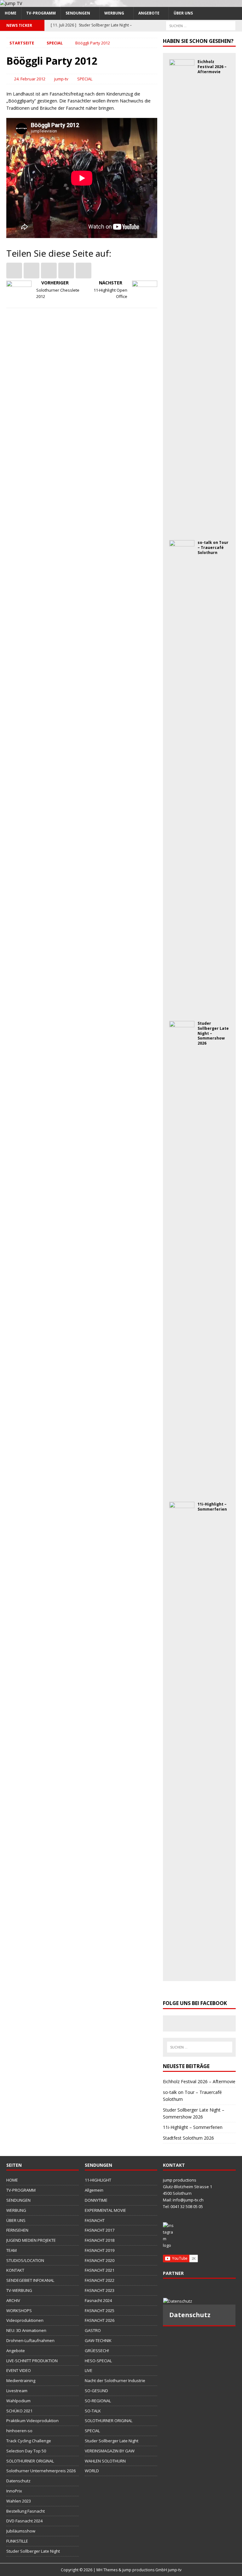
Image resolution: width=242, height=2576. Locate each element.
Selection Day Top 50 (26, 2451)
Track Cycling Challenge (29, 2441)
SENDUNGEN (78, 13)
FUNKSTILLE (17, 2541)
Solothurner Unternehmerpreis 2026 (41, 2471)
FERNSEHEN (17, 2230)
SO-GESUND (96, 2391)
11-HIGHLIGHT (98, 2180)
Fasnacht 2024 (98, 2300)
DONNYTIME (96, 2200)
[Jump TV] (11, 3)
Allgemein (94, 2190)
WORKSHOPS (19, 2311)
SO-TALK (93, 2411)
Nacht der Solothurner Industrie (115, 2381)
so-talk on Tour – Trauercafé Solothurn (213, 547)
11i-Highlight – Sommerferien (212, 1507)
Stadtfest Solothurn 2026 (188, 2138)
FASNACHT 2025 (100, 2311)
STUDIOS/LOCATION (25, 2260)
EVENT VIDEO (19, 2370)
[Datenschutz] (199, 2301)
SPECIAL (85, 79)
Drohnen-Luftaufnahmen (30, 2340)
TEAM (12, 2250)
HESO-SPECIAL (98, 2361)
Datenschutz (18, 2481)
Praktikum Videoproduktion (32, 2421)
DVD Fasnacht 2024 (24, 2521)
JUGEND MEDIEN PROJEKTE (31, 2240)
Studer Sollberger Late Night (33, 2551)
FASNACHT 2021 (100, 2270)
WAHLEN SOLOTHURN (105, 2461)
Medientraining (21, 2381)
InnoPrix (14, 2491)
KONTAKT (15, 2270)
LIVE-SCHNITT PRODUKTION (32, 2361)
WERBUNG (114, 13)
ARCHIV (13, 2300)
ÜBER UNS (183, 13)
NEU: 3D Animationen (26, 2330)
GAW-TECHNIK (98, 2340)
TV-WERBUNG (19, 2290)
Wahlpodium (18, 2401)
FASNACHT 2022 (100, 2280)
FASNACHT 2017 (100, 2230)
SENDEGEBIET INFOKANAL (30, 2280)
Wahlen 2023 (19, 2501)
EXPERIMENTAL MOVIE (105, 2210)
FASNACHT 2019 (100, 2250)
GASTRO (93, 2330)
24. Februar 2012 (30, 79)
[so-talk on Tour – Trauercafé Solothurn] (182, 1009)
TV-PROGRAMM (41, 13)
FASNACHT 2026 (100, 2320)
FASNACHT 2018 (100, 2240)
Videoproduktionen (25, 2320)
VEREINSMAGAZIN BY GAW (110, 2451)
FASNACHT (95, 2220)
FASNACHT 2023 (100, 2290)
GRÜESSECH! (97, 2351)
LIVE (89, 2370)
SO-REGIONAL (98, 2401)
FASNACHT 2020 (100, 2260)
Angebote (149, 13)
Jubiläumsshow (21, 2531)
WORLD (92, 2471)
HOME (11, 13)
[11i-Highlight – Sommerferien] (182, 1971)
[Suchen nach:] (201, 25)
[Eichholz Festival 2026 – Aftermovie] (182, 529)
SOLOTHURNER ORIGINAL (30, 2461)
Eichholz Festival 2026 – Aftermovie (212, 67)
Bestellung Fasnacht (26, 2511)
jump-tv (61, 79)
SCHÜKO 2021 (19, 2411)
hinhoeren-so (19, 2431)
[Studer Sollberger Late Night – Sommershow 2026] (182, 1490)
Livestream (17, 2391)
